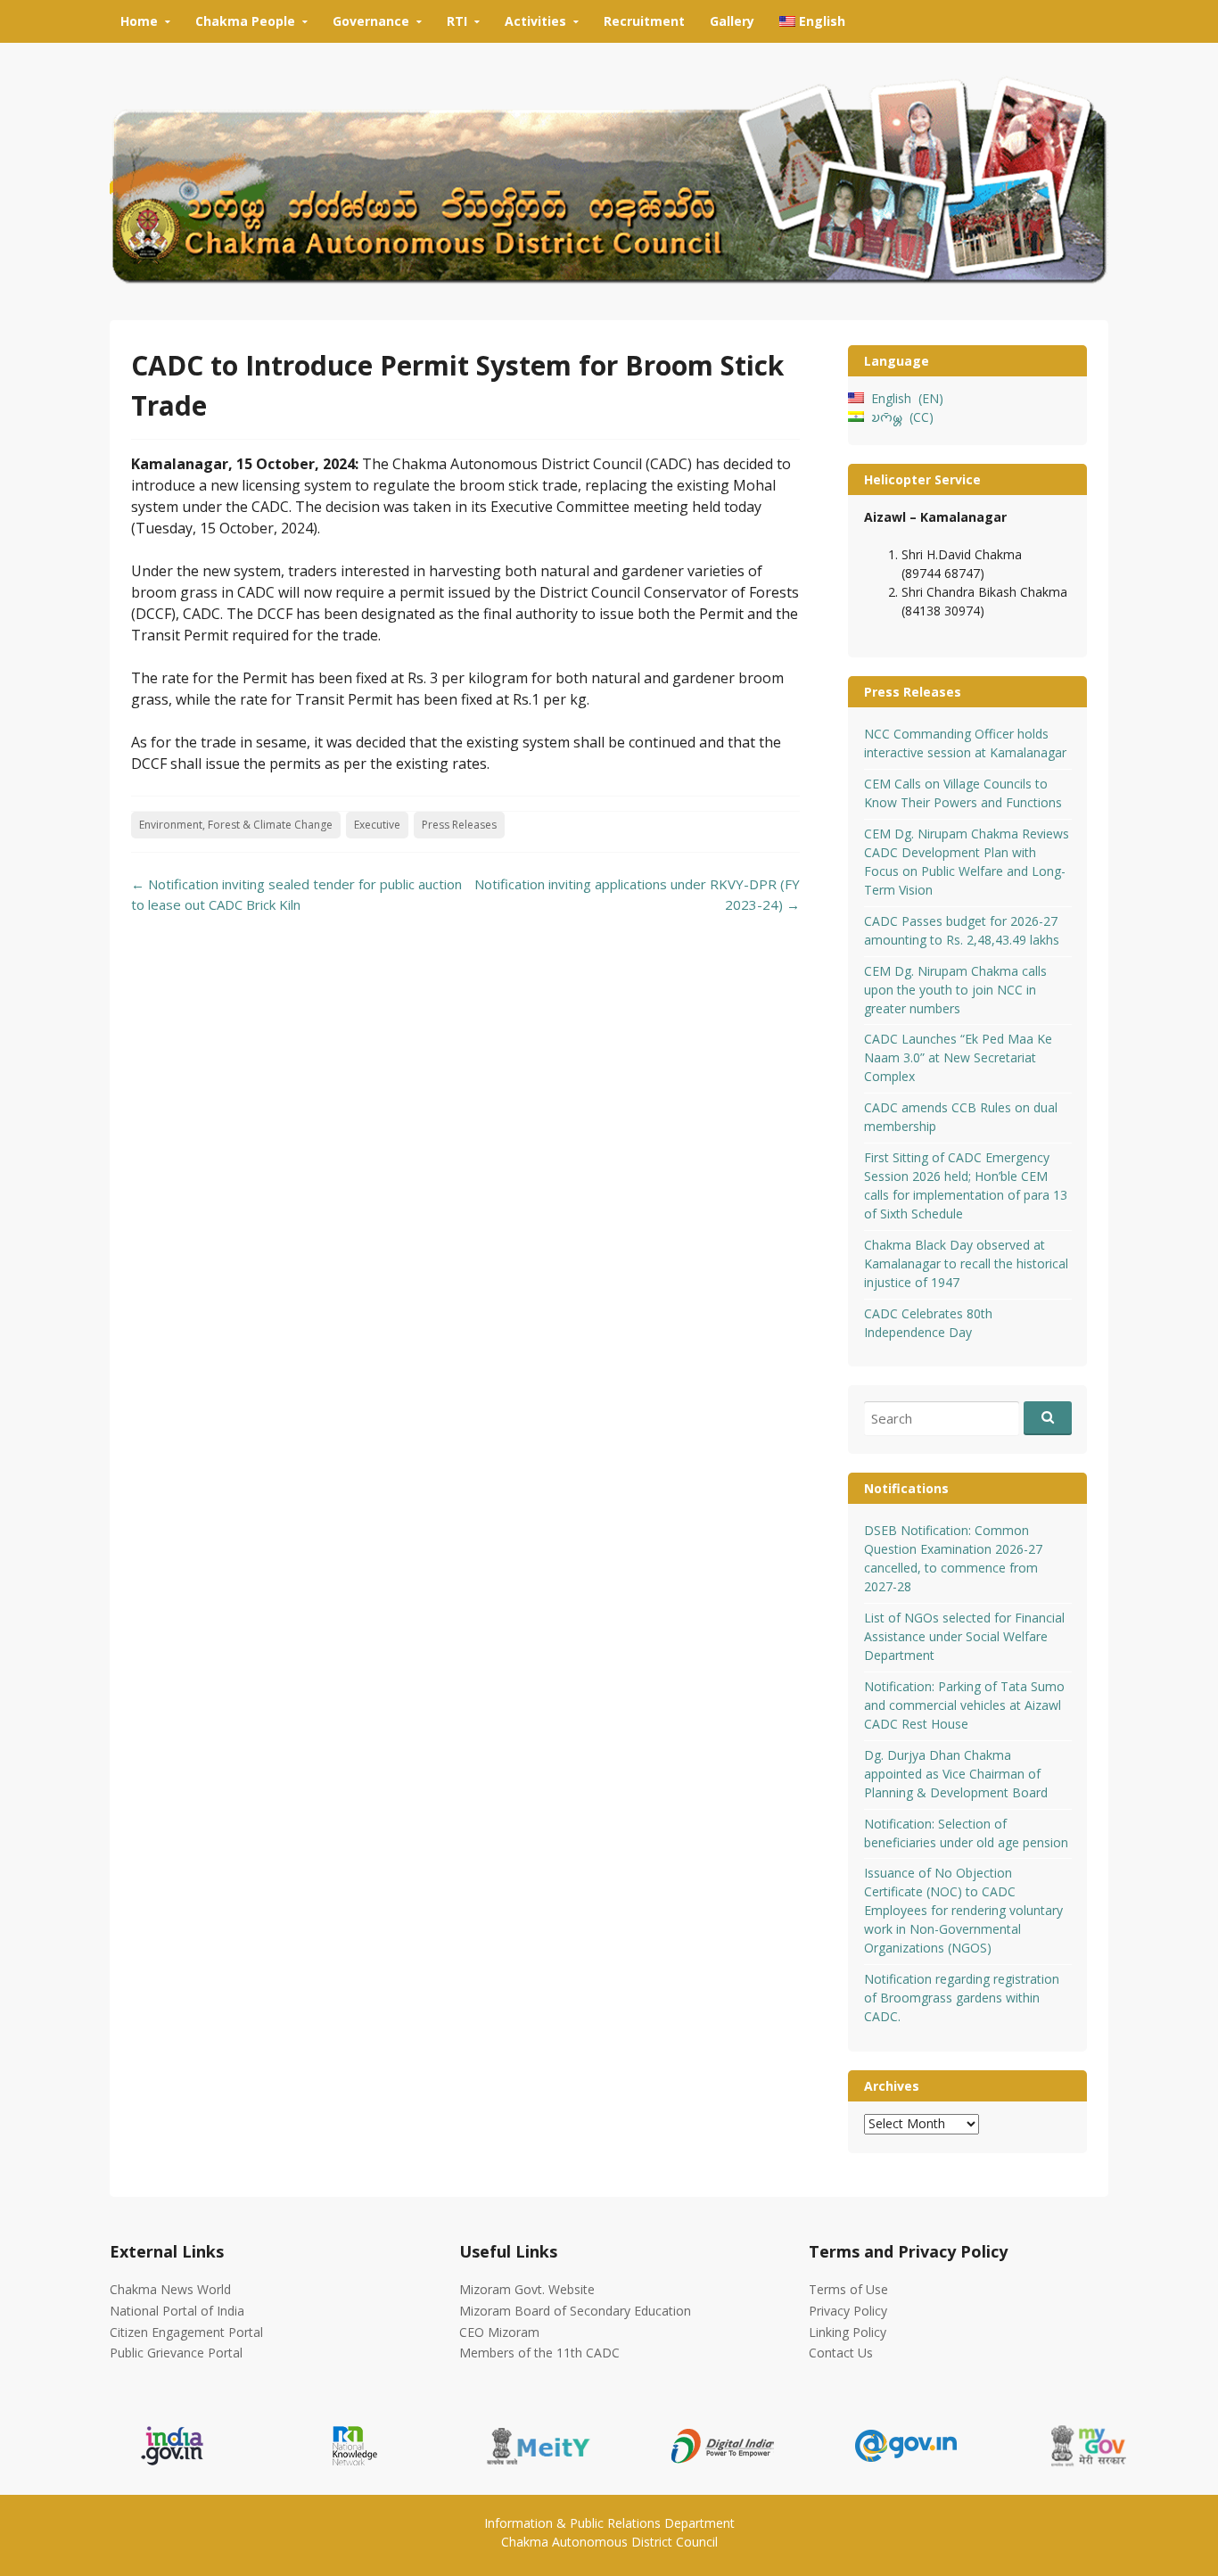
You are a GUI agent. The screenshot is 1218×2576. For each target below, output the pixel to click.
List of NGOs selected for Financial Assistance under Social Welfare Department (964, 1636)
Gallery (732, 21)
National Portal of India (177, 2311)
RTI (457, 21)
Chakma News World (170, 2289)
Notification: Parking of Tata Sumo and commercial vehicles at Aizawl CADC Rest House (964, 1705)
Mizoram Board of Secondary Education (575, 2311)
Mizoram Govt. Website (527, 2289)
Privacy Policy (848, 2311)
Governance (371, 21)
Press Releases (459, 825)
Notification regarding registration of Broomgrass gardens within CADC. (962, 1998)
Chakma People (245, 21)
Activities (535, 21)
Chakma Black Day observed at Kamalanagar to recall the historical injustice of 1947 (966, 1263)
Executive (377, 825)
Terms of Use (848, 2289)
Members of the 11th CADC (539, 2353)
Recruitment (644, 21)
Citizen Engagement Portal (186, 2332)
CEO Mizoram (499, 2332)
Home (139, 21)
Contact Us (841, 2353)
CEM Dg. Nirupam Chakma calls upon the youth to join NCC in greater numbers (955, 990)
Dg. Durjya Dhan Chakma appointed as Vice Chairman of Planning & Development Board (956, 1774)
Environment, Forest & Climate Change (236, 825)
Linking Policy (848, 2332)
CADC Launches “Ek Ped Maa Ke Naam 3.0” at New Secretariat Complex (958, 1057)
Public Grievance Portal (176, 2353)
